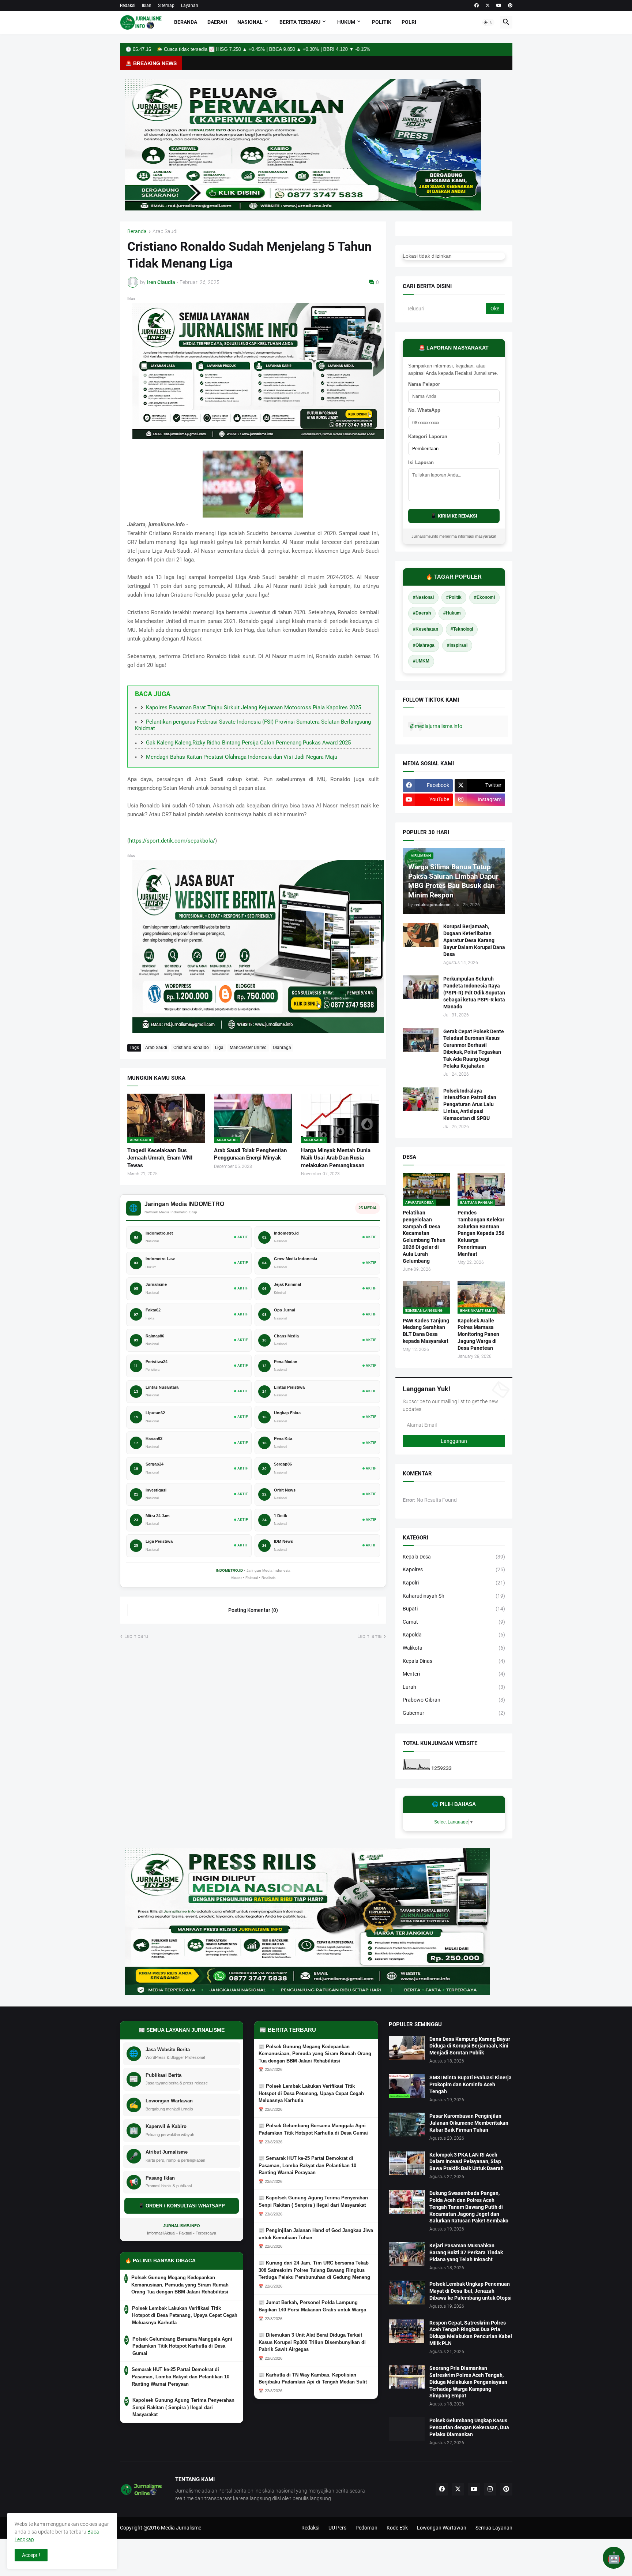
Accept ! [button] (31, 2555)
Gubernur (454, 1713)
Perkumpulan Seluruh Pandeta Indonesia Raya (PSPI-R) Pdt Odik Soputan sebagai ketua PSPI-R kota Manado (474, 993)
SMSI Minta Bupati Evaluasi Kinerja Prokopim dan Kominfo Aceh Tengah (471, 2084)
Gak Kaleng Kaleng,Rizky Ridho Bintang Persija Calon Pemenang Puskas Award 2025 (248, 743)
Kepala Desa (454, 1557)
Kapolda (454, 1635)
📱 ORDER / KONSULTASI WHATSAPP (182, 2206)
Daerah (217, 22)
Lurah (454, 1687)
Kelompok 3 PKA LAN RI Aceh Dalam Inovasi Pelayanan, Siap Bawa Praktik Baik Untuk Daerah (467, 2162)
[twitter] (488, 5)
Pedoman (366, 2528)
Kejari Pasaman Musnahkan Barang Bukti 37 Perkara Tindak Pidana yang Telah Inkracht (466, 2252)
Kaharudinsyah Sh (454, 1596)
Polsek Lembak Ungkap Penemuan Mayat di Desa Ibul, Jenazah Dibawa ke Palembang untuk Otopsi (471, 2291)
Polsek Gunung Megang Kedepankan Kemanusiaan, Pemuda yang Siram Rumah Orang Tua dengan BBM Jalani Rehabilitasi (180, 2285)
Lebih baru (136, 1636)
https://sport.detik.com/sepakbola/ (172, 841)
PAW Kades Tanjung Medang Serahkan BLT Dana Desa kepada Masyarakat (426, 1331)
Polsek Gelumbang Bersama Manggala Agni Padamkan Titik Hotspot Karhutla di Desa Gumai (182, 2346)
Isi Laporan (421, 462)
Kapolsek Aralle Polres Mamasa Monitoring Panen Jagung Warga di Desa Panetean (478, 1334)
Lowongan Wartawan (442, 2528)
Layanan (190, 5)
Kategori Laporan (428, 436)
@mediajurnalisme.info (436, 726)
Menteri (454, 1674)
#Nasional (423, 597)
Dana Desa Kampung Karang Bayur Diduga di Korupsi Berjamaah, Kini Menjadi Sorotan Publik (470, 2046)
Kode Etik (397, 2528)
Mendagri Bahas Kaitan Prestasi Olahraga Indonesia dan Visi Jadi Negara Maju (242, 757)
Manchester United (248, 1048)
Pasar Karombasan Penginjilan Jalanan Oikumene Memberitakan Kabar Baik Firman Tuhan (469, 2123)
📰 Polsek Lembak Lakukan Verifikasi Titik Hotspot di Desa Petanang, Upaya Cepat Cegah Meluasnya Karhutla (311, 2093)
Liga (219, 1048)
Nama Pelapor (424, 384)
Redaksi (128, 5)
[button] (488, 22)
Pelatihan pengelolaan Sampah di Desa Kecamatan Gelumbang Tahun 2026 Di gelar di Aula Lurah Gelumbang (424, 1237)
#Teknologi (462, 629)
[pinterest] (510, 5)
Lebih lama (370, 1636)
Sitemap (166, 5)
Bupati (454, 1609)
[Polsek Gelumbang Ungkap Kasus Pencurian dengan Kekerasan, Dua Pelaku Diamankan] (407, 2429)
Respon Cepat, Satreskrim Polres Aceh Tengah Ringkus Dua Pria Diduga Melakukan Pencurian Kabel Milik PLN (471, 2333)
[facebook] (477, 5)
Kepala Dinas (454, 1661)
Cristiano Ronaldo (191, 1048)
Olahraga (282, 1048)
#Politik (454, 597)
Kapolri (454, 1583)
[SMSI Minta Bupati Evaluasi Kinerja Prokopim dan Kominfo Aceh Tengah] (407, 2086)
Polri (409, 22)
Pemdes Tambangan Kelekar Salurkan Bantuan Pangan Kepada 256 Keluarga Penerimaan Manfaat (481, 1233)
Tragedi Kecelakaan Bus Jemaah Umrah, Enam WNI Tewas (160, 1158)
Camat (454, 1622)
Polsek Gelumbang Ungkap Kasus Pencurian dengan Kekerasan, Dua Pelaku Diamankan (469, 2427)
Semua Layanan (494, 2528)
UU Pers (337, 2528)
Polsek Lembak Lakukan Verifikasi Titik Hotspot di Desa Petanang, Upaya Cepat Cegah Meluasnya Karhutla (185, 2315)
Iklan (147, 5)
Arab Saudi (165, 232)
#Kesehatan (426, 629)
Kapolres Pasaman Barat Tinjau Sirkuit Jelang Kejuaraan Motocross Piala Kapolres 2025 (253, 708)
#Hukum (452, 613)
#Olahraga (424, 645)
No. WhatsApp (424, 410)
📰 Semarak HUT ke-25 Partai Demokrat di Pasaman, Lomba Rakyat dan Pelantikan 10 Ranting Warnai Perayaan (307, 2165)
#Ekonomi (484, 597)
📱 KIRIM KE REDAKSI (454, 516)
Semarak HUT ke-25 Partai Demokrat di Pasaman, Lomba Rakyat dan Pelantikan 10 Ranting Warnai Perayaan (180, 2377)
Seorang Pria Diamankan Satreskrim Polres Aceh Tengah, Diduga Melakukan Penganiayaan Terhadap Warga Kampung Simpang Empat (468, 2382)
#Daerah (422, 613)
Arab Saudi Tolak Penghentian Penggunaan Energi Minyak (250, 1154)
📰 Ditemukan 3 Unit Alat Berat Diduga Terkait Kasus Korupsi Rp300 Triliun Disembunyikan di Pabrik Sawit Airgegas (312, 2342)
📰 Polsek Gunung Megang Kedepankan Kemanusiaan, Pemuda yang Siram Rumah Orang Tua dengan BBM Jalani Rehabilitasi (315, 2054)
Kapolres (454, 1569)
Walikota (454, 1648)
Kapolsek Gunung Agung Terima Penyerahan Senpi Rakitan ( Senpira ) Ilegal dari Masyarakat (183, 2407)
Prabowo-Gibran (454, 1700)
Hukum (346, 22)
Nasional (250, 22)
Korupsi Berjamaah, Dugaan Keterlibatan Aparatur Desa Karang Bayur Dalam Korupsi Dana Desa (474, 940)
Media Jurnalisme (181, 2528)
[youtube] (499, 5)
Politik (382, 22)
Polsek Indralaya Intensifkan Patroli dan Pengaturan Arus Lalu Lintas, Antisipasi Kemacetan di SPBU (470, 1105)
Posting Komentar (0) (253, 1610)
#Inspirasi (457, 645)
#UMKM (421, 661)
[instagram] (490, 2489)
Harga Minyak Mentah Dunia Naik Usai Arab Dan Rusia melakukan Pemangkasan (336, 1158)
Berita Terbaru (300, 22)
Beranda (186, 22)
